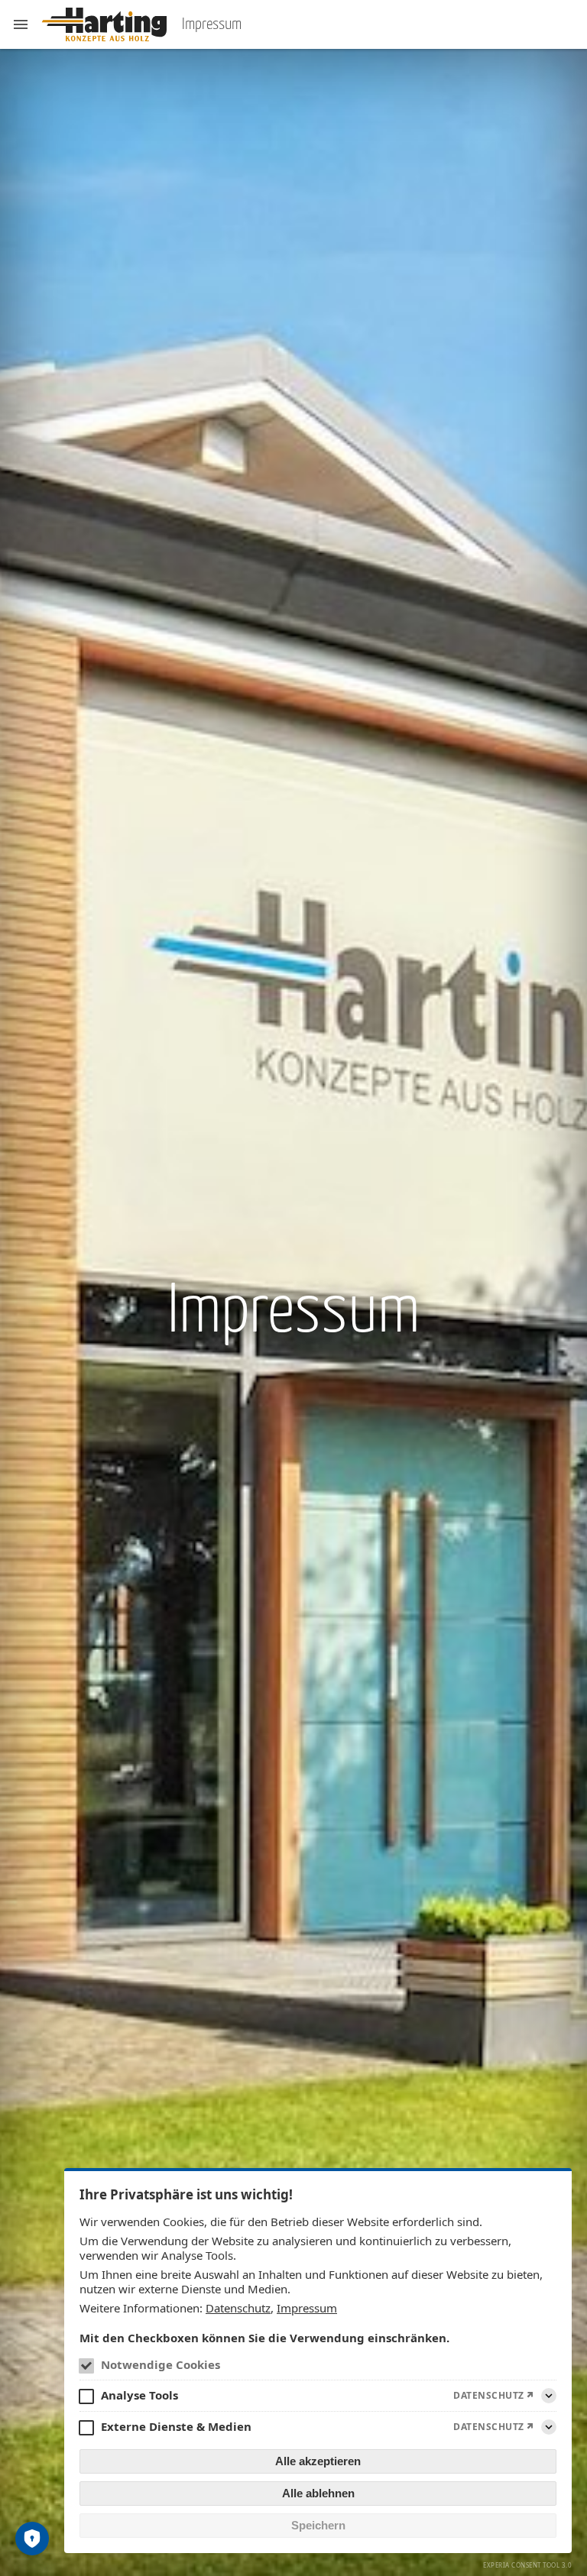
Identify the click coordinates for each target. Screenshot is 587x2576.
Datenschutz (238, 2308)
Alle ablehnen (318, 2493)
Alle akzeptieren (318, 2461)
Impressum (307, 2308)
